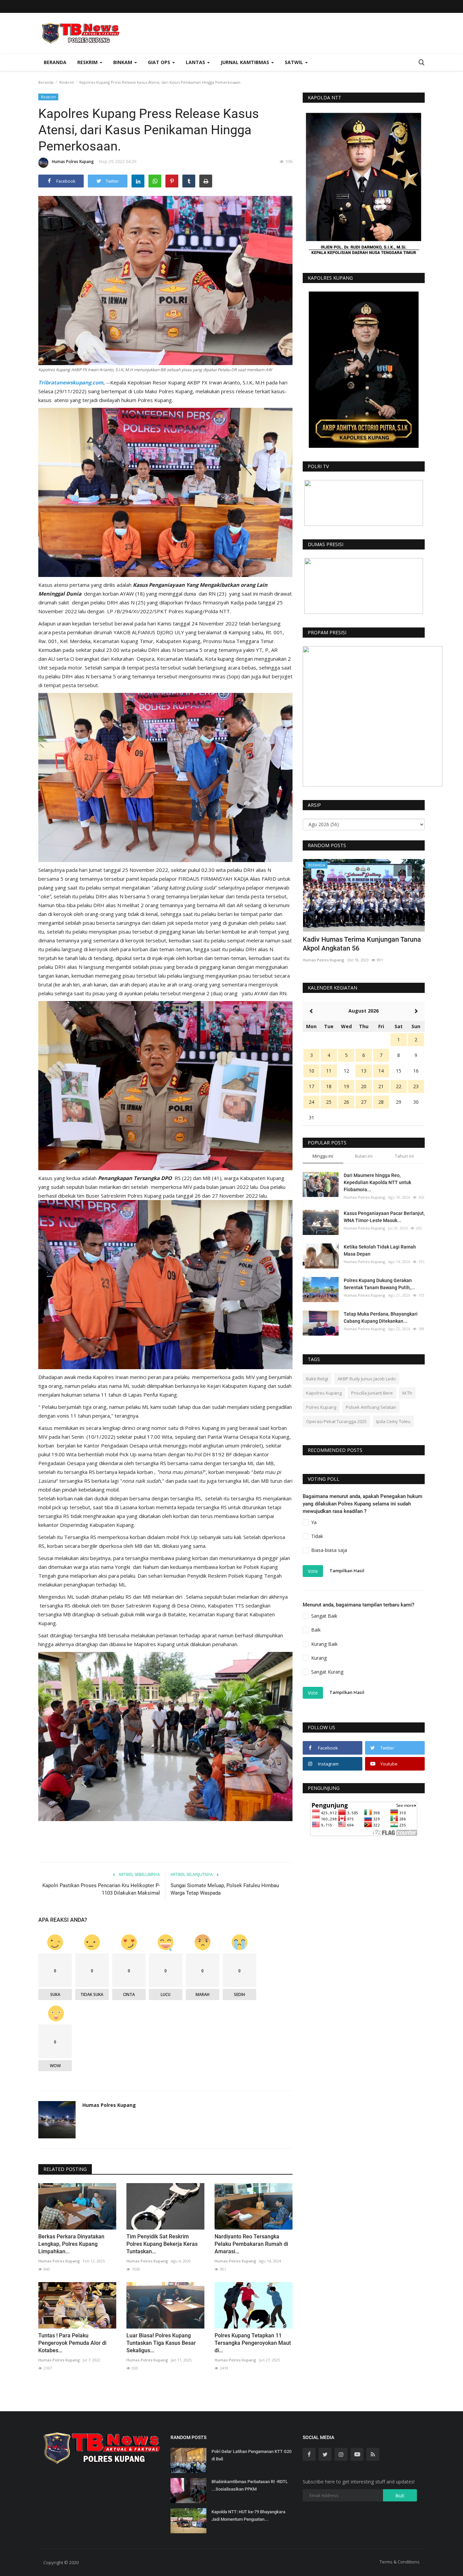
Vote (313, 1571)
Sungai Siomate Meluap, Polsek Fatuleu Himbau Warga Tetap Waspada (225, 1889)
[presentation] (400, 870)
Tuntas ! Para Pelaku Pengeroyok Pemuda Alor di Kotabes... (72, 2343)
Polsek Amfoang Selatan (371, 1407)
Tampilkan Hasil (347, 1571)
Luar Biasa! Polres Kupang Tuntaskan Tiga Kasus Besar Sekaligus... (161, 2343)
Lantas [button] (196, 62)
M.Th (407, 1393)
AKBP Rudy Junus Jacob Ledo (367, 1379)
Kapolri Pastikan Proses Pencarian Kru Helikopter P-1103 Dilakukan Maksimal (101, 1889)
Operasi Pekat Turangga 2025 (336, 1421)
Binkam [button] (123, 62)
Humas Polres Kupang (73, 162)
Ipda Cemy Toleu (393, 1421)
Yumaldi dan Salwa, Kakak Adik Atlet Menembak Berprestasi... (358, 944)
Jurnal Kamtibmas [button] (246, 62)
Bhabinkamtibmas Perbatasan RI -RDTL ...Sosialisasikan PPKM (250, 2485)
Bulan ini (364, 1156)
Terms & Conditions (400, 2562)
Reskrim (67, 82)
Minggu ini (323, 1156)
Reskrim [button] (88, 62)
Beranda (55, 62)
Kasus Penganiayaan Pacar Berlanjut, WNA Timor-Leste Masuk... (384, 1217)
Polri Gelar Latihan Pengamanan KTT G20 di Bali (251, 2455)
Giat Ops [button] (160, 62)
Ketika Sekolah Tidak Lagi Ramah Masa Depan (380, 1250)
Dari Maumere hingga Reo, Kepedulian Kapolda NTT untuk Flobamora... (377, 1182)
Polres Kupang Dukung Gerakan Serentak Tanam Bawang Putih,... (379, 1284)
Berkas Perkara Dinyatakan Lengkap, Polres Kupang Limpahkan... (71, 2244)
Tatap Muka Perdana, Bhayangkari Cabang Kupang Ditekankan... (381, 1317)
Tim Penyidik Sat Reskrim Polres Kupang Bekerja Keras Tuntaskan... (162, 2244)
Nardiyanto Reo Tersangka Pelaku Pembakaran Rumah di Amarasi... (251, 2244)
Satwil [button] (295, 62)
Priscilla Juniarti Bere (372, 1393)
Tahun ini (404, 1156)
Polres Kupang (321, 1407)
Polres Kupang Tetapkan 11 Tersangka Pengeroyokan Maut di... (253, 2343)
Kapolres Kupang (324, 1393)
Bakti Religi (317, 1379)
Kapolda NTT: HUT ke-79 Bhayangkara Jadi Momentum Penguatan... (248, 2515)
